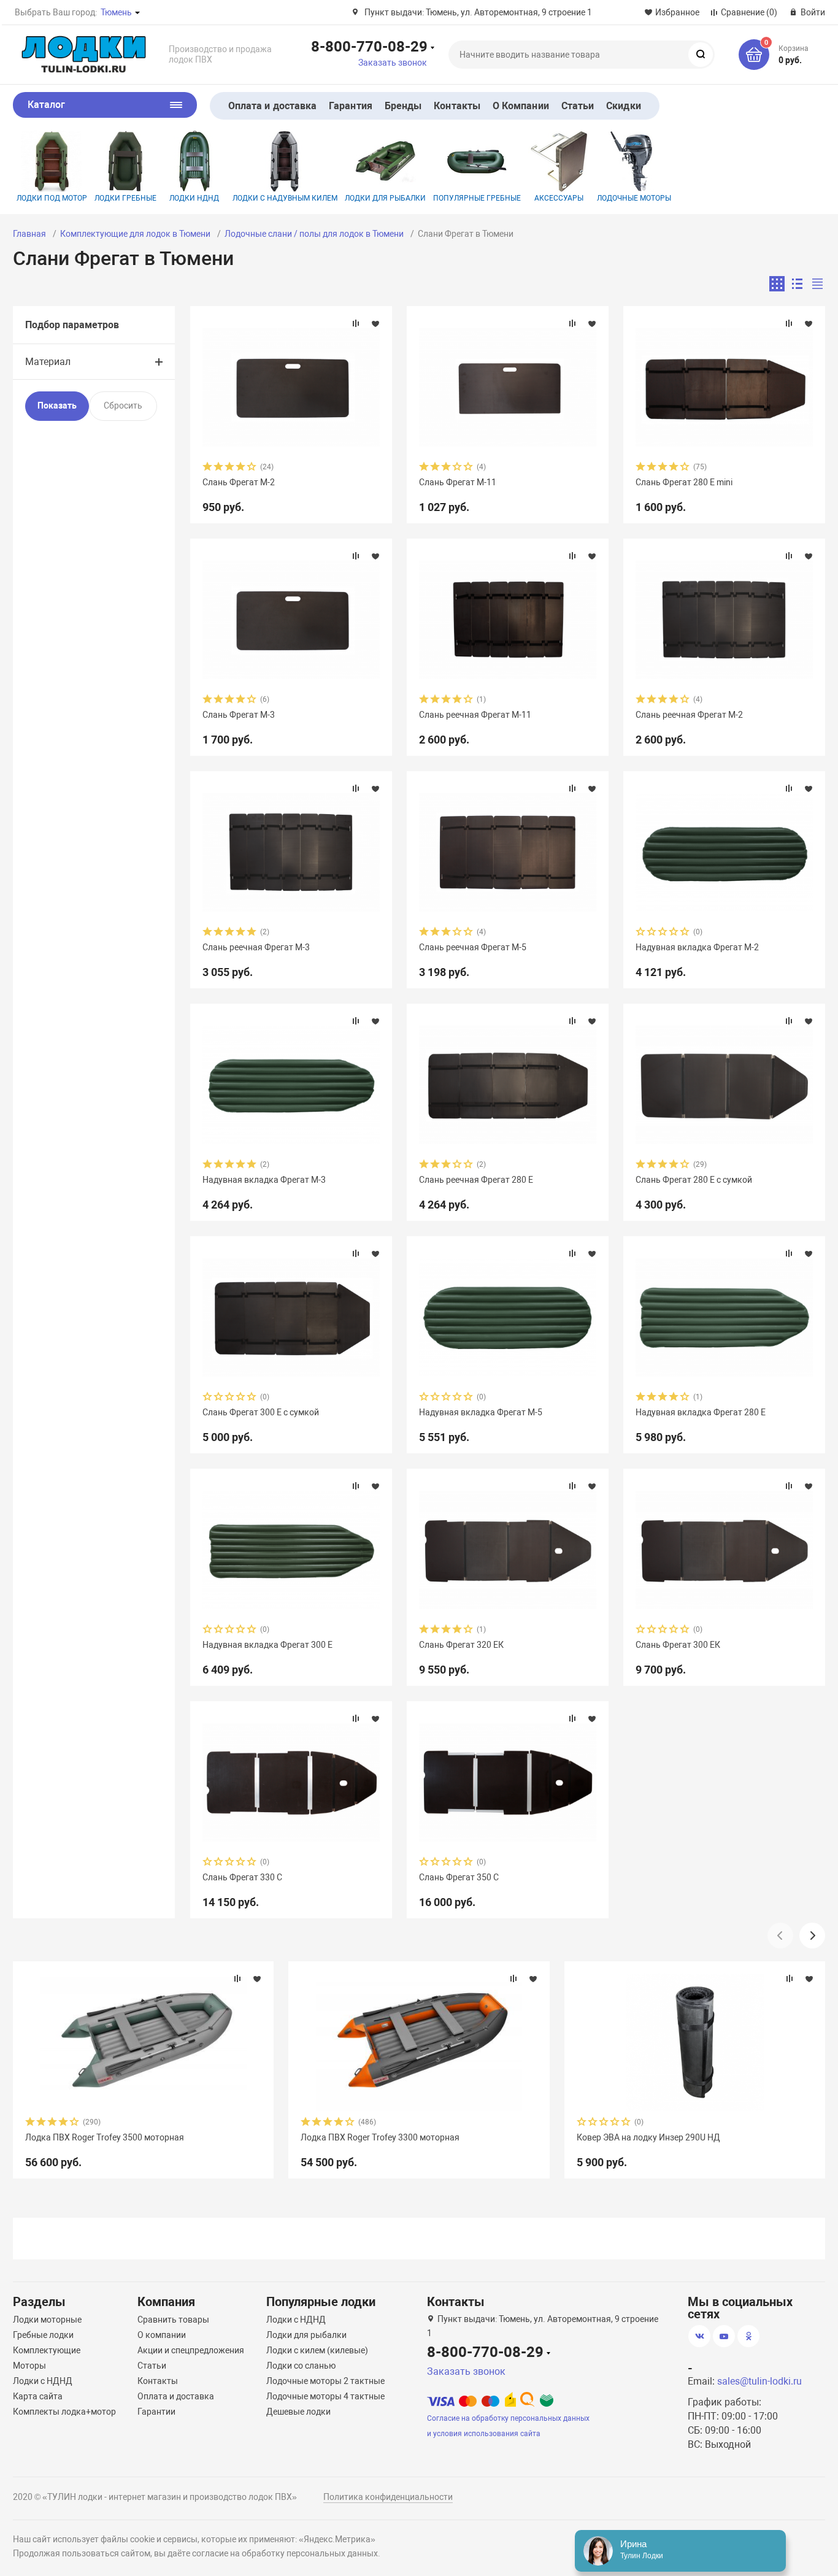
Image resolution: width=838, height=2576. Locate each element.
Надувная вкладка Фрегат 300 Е (267, 1645)
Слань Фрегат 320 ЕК (461, 1645)
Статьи (578, 106)
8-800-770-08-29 (369, 46)
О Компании (521, 106)
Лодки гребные (125, 198)
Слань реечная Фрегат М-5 (473, 947)
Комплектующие (47, 2350)
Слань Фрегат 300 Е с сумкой (261, 1412)
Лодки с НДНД (43, 2381)
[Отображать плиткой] (777, 284)
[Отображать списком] (797, 284)
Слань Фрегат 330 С (242, 1877)
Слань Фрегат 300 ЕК (678, 1645)
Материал (48, 362)
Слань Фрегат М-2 (239, 482)
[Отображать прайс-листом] (817, 284)
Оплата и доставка (272, 106)
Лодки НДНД (194, 198)
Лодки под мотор (52, 198)
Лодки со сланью (301, 2366)
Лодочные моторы (634, 198)
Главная (29, 234)
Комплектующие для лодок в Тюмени (135, 234)
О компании (162, 2335)
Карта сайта (38, 2396)
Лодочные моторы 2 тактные (325, 2381)
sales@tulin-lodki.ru (759, 2381)
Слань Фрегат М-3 (239, 715)
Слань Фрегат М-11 (458, 482)
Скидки (623, 106)
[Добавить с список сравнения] (356, 323)
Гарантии (156, 2412)
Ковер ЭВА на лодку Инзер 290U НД (648, 2137)
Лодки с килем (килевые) (317, 2350)
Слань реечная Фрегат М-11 (475, 715)
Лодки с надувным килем (285, 198)
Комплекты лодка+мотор (64, 2412)
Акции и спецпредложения (191, 2350)
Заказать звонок (393, 63)
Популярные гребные (477, 198)
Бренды (403, 106)
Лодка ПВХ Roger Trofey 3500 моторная (105, 2137)
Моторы (29, 2366)
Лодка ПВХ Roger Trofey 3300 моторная (380, 2137)
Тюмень (116, 12)
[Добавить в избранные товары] (375, 323)
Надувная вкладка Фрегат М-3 (264, 1180)
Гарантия (351, 106)
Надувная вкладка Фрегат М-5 (481, 1412)
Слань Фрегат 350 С (459, 1877)
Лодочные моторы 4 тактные (325, 2396)
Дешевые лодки (298, 2412)
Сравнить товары (173, 2320)
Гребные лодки (43, 2335)
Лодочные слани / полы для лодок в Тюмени (314, 234)
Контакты (457, 106)
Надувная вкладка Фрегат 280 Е (701, 1412)
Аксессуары (559, 198)
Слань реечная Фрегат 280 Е (476, 1180)
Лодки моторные (47, 2320)
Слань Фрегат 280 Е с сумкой (694, 1180)
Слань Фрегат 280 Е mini (684, 482)
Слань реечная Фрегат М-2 (689, 715)
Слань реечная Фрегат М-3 (256, 947)
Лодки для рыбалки (385, 198)
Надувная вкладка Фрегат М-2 (697, 947)
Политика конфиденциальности (388, 2497)
